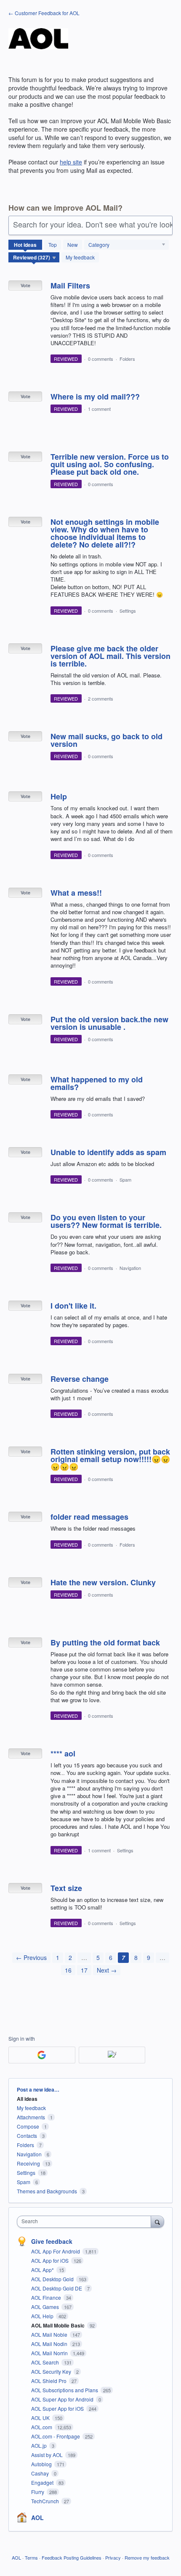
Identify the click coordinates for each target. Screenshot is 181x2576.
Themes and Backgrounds (47, 2191)
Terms (31, 2557)
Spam (125, 1180)
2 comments (101, 698)
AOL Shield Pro (49, 2381)
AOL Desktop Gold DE (57, 2288)
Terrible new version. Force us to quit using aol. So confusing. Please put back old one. (110, 464)
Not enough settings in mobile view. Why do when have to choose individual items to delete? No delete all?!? (105, 533)
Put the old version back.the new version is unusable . (109, 1023)
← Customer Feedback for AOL (44, 13)
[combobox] (86, 2222)
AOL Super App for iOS (58, 2408)
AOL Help (43, 2316)
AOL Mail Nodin (50, 2344)
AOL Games (46, 2307)
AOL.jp (40, 2445)
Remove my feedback (147, 2557)
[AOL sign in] (112, 2055)
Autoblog (42, 2464)
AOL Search (46, 2362)
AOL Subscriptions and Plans (65, 2390)
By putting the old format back (105, 1642)
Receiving (28, 2163)
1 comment (99, 409)
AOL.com (42, 2427)
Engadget (43, 2482)
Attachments (31, 2117)
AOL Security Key (52, 2371)
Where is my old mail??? (95, 397)
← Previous (31, 1957)
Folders (127, 359)
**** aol (63, 1753)
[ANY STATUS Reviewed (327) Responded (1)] (34, 257)
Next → (107, 1970)
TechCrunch (46, 2501)
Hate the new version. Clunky (103, 1582)
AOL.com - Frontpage (56, 2436)
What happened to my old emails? (97, 1083)
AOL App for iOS (51, 2260)
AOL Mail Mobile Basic (59, 2325)
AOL (37, 2518)
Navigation (130, 1268)
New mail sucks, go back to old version (106, 740)
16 (68, 1970)
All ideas (27, 2099)
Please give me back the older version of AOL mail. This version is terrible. (110, 656)
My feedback (80, 257)
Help (59, 796)
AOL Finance (47, 2297)
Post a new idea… (38, 2089)
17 (84, 1970)
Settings (128, 611)
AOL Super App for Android (63, 2399)
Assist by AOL (48, 2455)
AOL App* (43, 2270)
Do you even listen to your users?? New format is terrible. (106, 1221)
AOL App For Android (56, 2251)
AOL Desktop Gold (53, 2279)
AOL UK (41, 2418)
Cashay (41, 2473)
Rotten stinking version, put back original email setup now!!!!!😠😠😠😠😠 (110, 1459)
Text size (66, 1888)
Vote (25, 285)
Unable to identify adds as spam (108, 1152)
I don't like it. (73, 1306)
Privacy (113, 2557)
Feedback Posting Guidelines (72, 2557)
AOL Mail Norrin (50, 2353)
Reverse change (80, 1379)
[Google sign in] (42, 2055)
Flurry (38, 2492)
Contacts (27, 2136)
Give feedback (52, 2241)
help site (71, 162)
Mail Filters (70, 286)
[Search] (157, 2222)
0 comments (101, 359)
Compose (28, 2126)
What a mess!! (76, 893)
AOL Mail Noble (50, 2334)
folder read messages (89, 1517)
